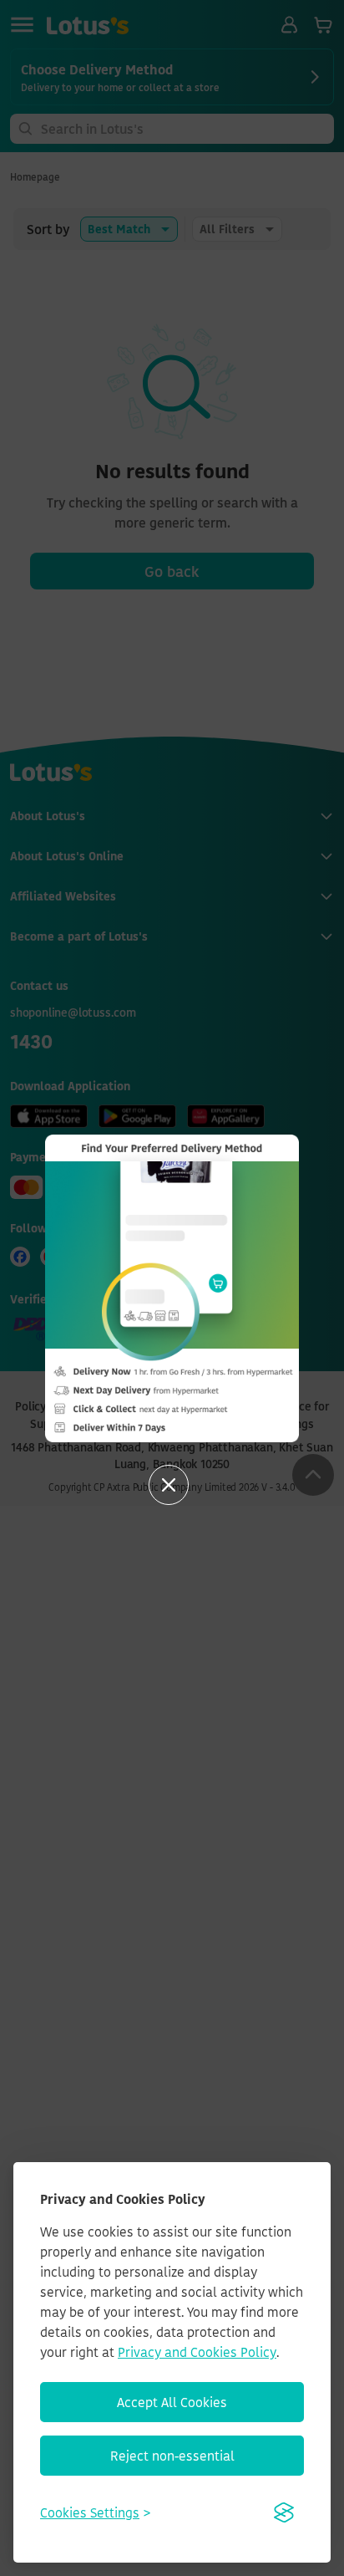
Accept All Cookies (172, 2402)
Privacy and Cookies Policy (197, 2352)
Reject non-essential (172, 2456)
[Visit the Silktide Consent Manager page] (284, 2512)
